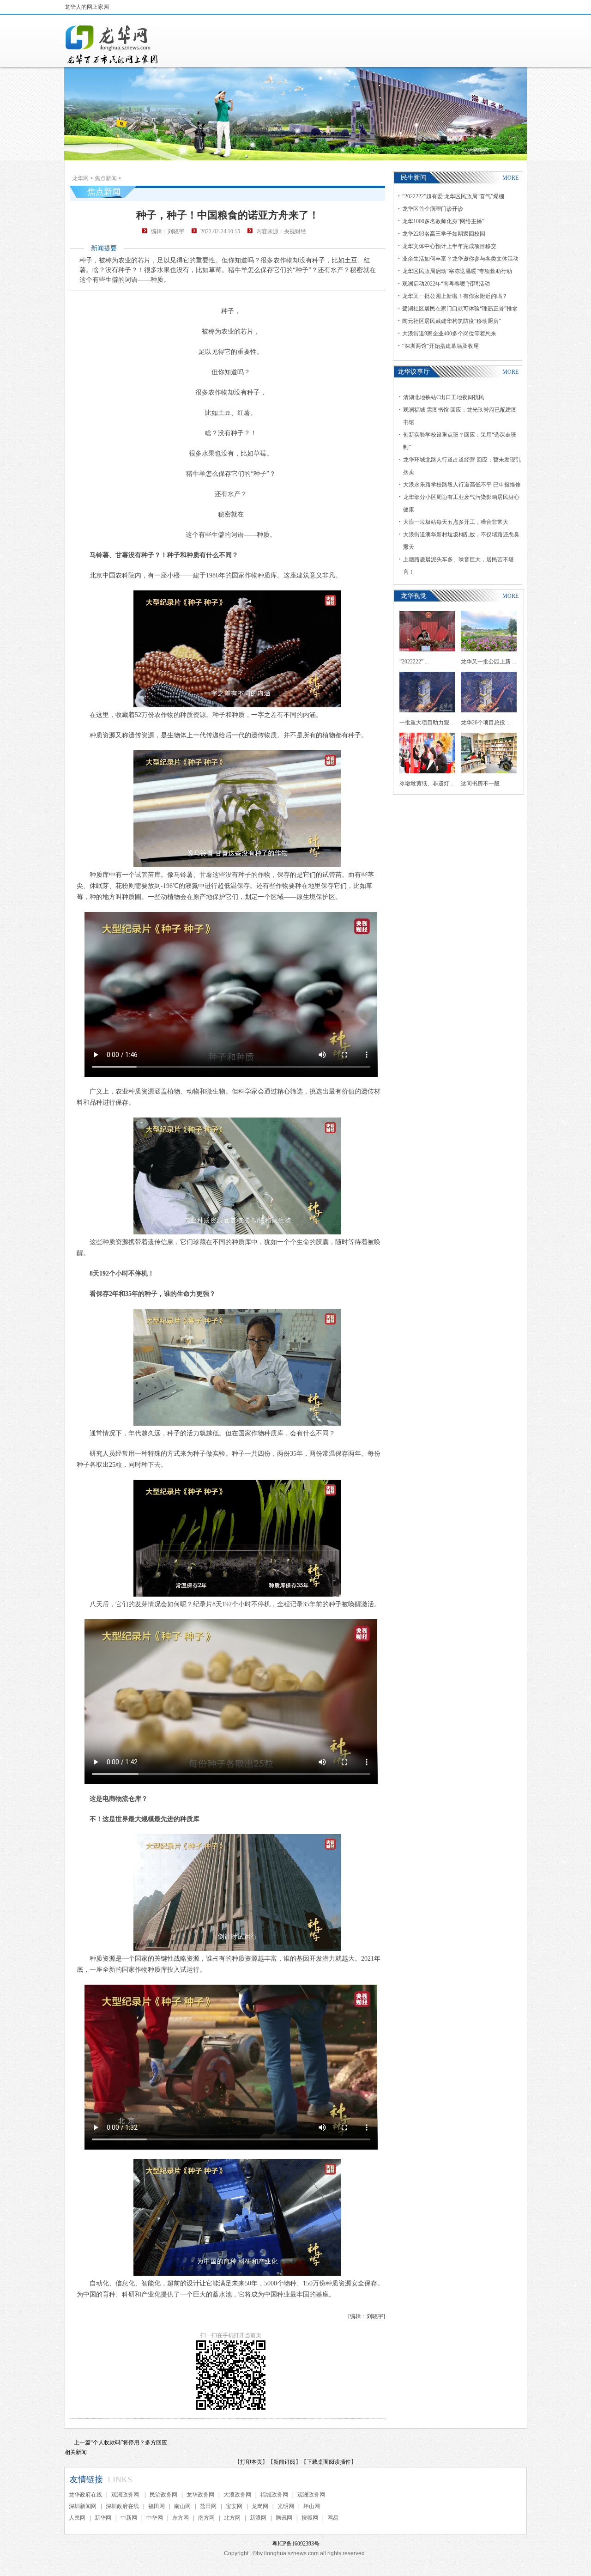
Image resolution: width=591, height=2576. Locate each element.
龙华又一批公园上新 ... (488, 662)
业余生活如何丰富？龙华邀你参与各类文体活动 (460, 259)
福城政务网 (274, 2495)
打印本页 (251, 2462)
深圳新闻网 (83, 2506)
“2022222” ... (414, 662)
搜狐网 (310, 2518)
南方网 (206, 2518)
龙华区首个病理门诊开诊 (433, 209)
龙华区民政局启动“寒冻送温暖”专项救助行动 (457, 271)
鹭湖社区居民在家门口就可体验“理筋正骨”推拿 (460, 309)
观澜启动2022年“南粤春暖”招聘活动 (446, 284)
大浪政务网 (237, 2495)
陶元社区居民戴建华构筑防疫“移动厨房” (452, 321)
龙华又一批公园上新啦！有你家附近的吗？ (455, 296)
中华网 (155, 2518)
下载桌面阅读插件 (329, 2462)
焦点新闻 (106, 178)
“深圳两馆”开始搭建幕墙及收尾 (440, 346)
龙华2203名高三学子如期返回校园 (444, 234)
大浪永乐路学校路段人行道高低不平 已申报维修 (462, 485)
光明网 (286, 2506)
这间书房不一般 (480, 784)
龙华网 (80, 178)
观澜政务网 (311, 2495)
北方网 (232, 2518)
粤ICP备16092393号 (296, 2544)
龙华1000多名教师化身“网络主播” (443, 221)
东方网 (181, 2518)
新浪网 (258, 2518)
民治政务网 (163, 2495)
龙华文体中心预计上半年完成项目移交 (449, 246)
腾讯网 (284, 2518)
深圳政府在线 (122, 2506)
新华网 (103, 2518)
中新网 (129, 2518)
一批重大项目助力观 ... (427, 723)
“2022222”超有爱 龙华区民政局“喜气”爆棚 (453, 196)
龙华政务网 (200, 2495)
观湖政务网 (126, 2495)
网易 (333, 2518)
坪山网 (312, 2506)
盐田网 (208, 2506)
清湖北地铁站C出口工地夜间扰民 (444, 397)
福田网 (157, 2506)
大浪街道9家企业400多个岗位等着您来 (449, 334)
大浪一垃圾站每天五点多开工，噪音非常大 (456, 522)
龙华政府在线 (85, 2495)
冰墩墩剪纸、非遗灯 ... (427, 784)
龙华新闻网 (112, 44)
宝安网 (234, 2506)
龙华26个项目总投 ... (486, 723)
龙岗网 (260, 2506)
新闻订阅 (284, 2462)
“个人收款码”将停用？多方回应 (129, 2442)
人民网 (77, 2518)
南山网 (182, 2506)
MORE (510, 178)
